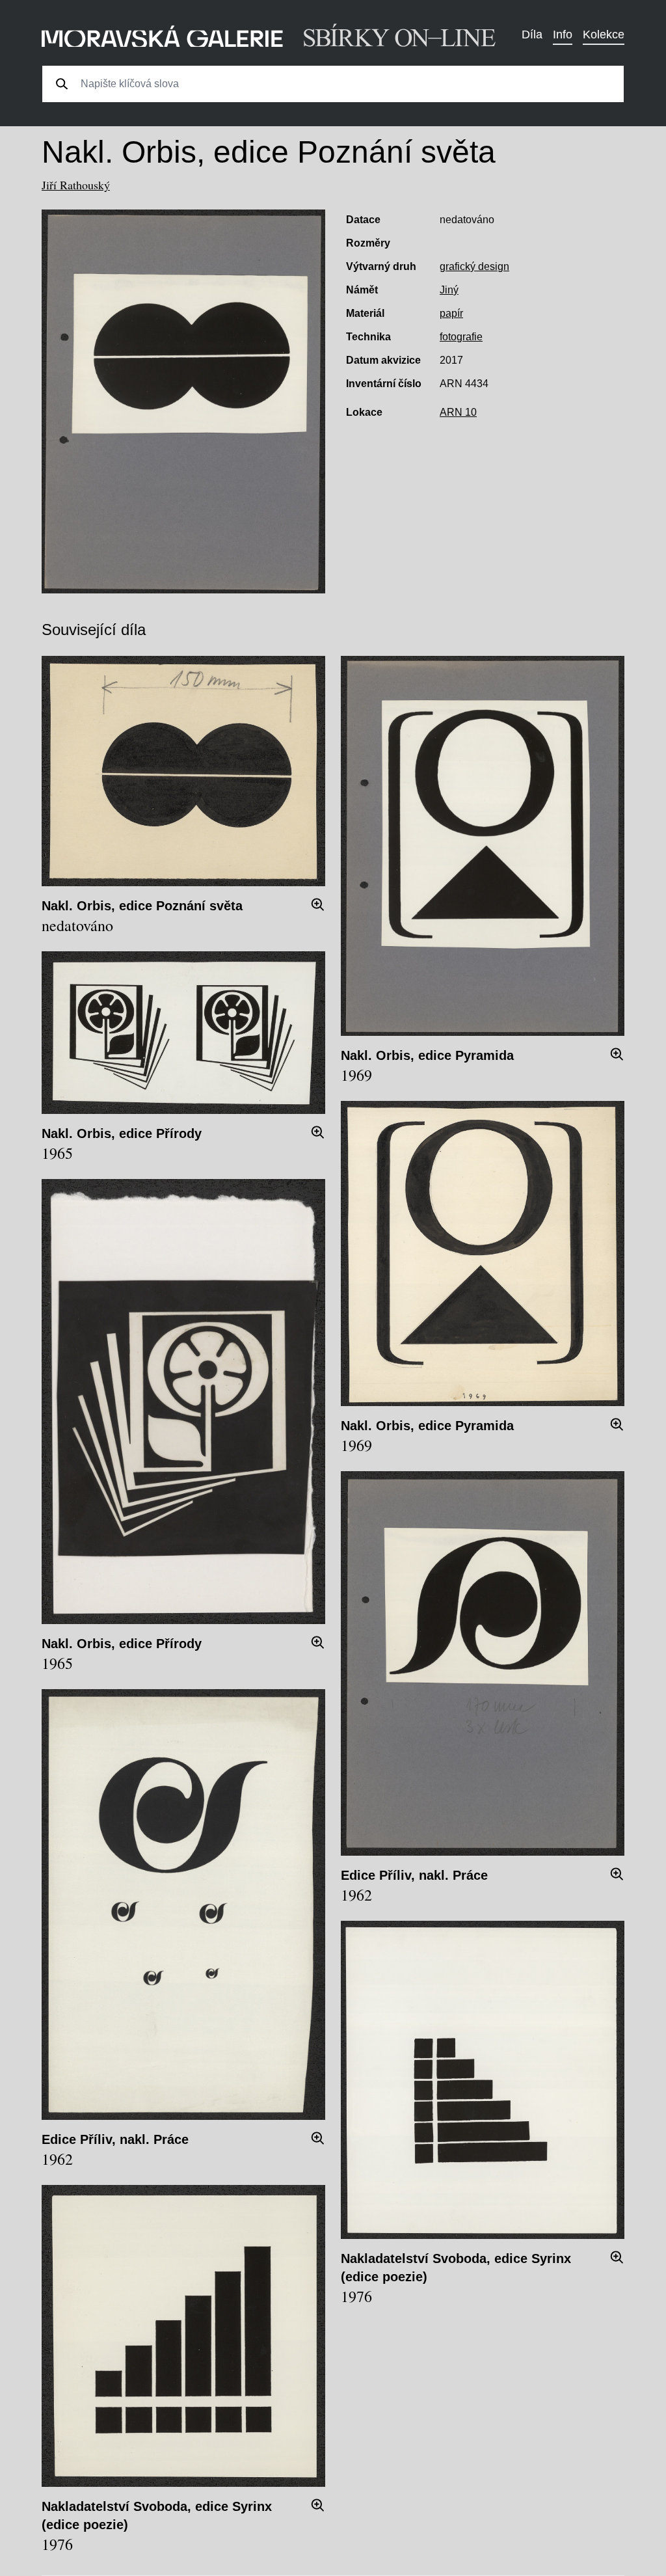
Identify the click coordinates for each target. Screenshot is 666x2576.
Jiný (449, 290)
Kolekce (604, 34)
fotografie (461, 337)
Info (563, 34)
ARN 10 (458, 412)
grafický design (474, 266)
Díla (532, 34)
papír (451, 313)
